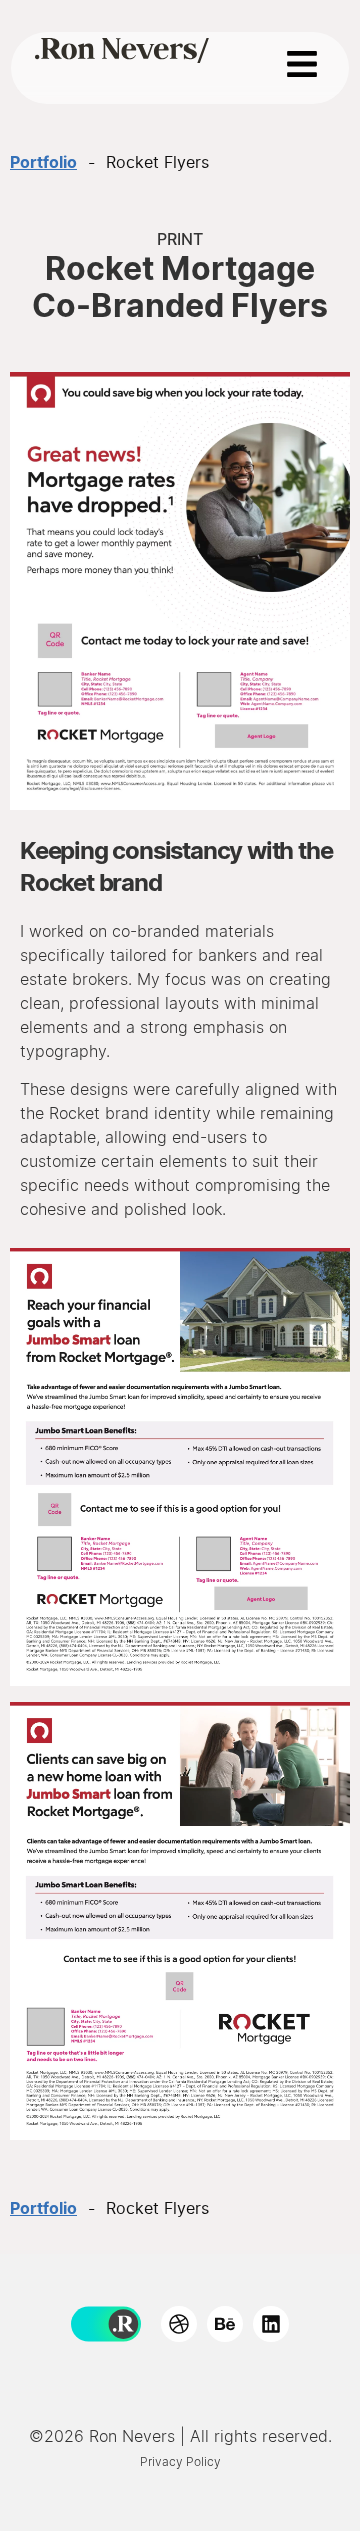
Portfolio (43, 163)
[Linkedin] (271, 2324)
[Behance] (225, 2324)
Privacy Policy (180, 2462)
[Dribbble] (179, 2324)
